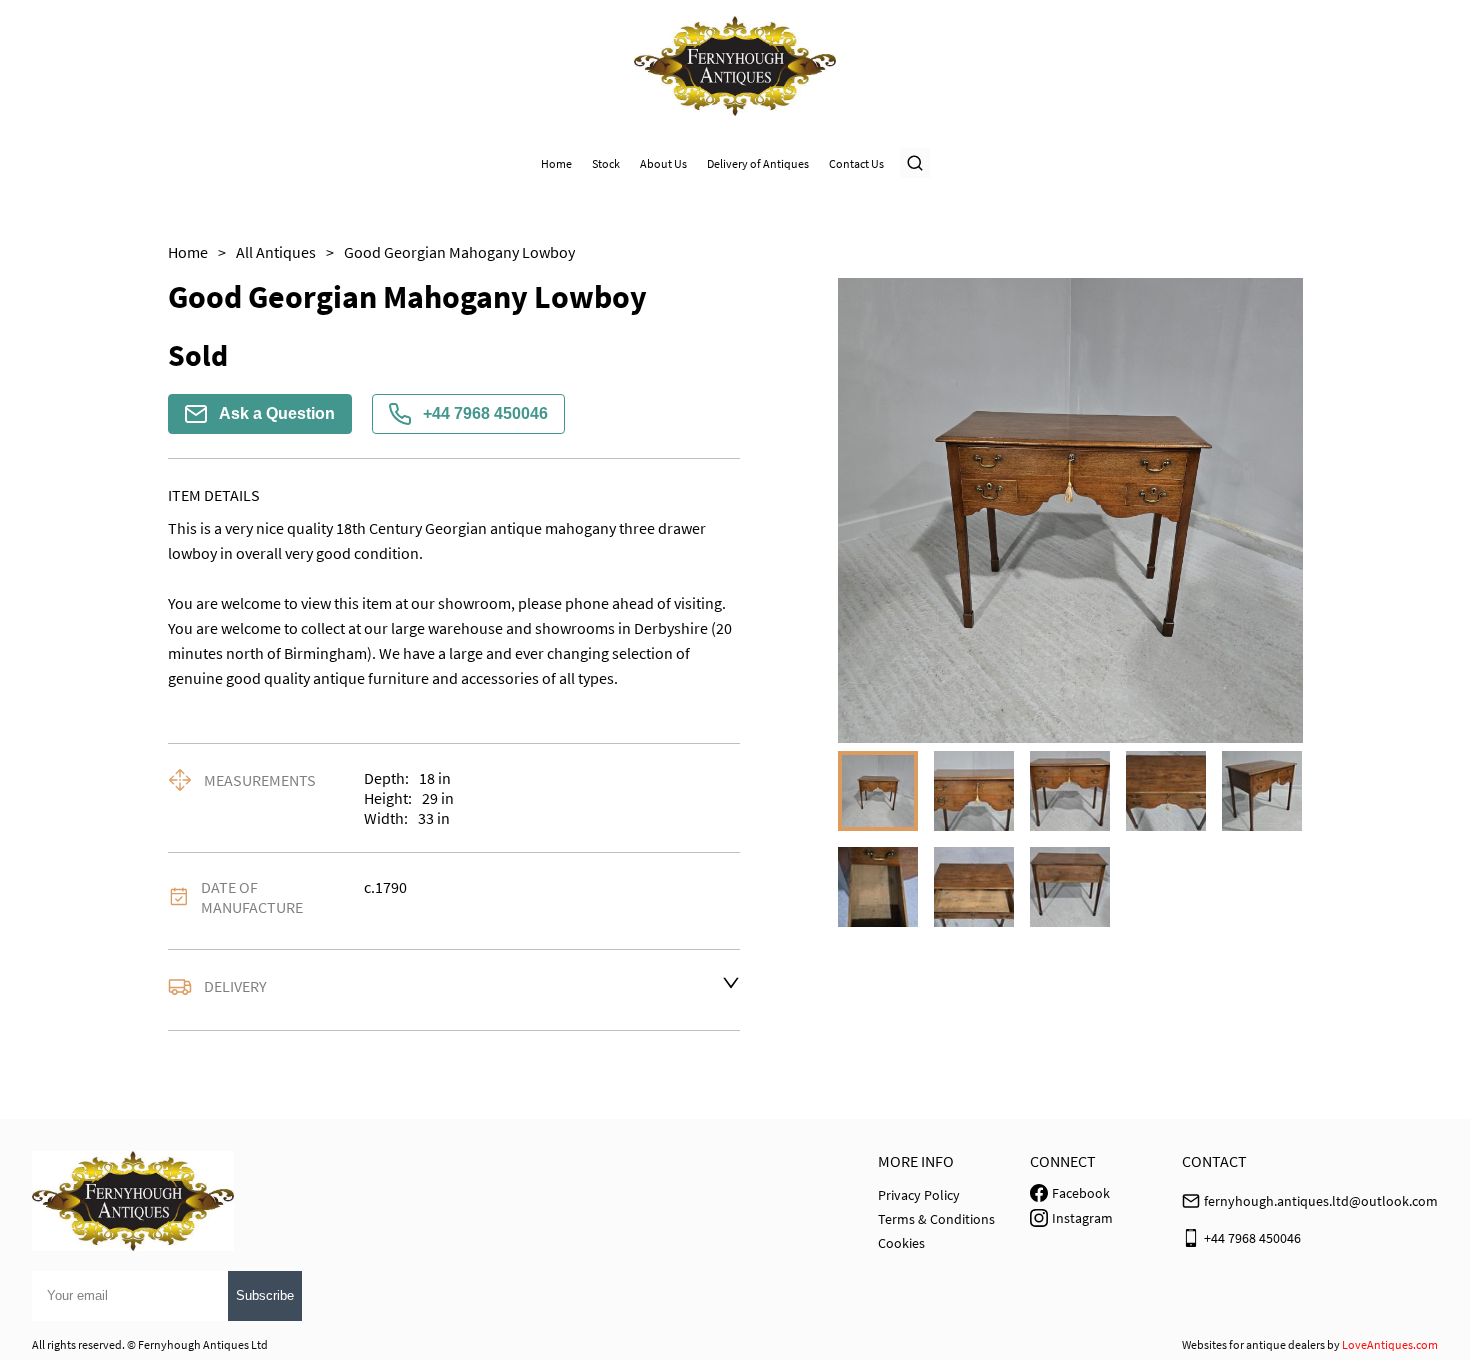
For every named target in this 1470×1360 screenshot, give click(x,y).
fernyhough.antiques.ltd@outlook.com (1321, 1201)
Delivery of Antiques (758, 163)
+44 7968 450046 (485, 413)
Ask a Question (277, 413)
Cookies (901, 1243)
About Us (663, 163)
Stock (606, 163)
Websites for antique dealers (1253, 1344)
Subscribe (265, 1295)
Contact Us (856, 163)
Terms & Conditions (936, 1219)
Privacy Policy (919, 1195)
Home (556, 163)
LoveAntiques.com (1390, 1344)
